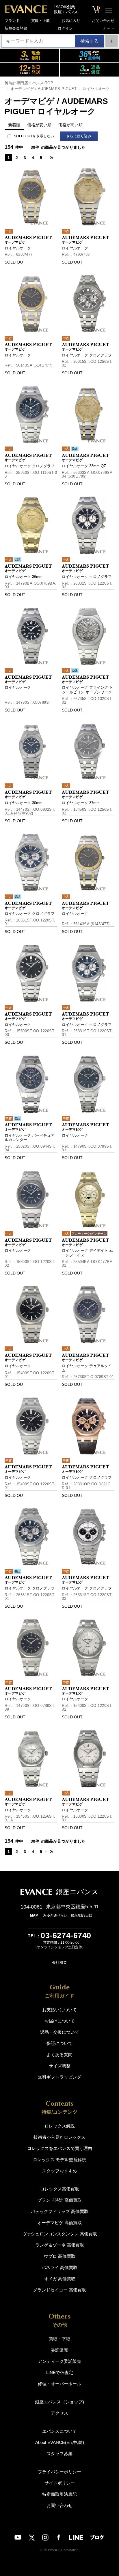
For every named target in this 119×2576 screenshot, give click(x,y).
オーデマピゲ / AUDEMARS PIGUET (43, 89)
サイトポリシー (60, 2483)
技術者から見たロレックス (59, 2137)
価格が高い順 (70, 125)
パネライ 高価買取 (59, 2267)
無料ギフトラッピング (59, 2077)
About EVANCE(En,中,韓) (60, 2442)
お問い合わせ (103, 21)
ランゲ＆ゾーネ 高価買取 (60, 2245)
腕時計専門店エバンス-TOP (29, 83)
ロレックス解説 (60, 2126)
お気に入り (71, 21)
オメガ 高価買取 (60, 2279)
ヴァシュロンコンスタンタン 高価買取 (60, 2234)
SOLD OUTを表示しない (34, 136)
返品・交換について (60, 2032)
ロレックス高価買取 (60, 2189)
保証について (59, 2043)
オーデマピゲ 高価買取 (59, 2223)
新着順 (14, 125)
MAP (34, 1915)
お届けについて (60, 2021)
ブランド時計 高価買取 (59, 2200)
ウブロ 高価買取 (60, 2256)
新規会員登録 (16, 28)
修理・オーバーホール (59, 2384)
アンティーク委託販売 (59, 2361)
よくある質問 (59, 2055)
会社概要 (59, 1962)
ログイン (65, 28)
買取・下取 (41, 21)
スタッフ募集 (59, 2454)
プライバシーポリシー (59, 2472)
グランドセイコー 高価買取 (59, 2290)
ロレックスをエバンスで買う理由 (60, 2148)
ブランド (12, 21)
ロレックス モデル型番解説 (59, 2160)
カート (109, 28)
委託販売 (59, 2350)
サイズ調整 (60, 2066)
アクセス (59, 2413)
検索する (90, 41)
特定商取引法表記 (59, 2494)
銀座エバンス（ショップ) (59, 2402)
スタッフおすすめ (59, 2171)
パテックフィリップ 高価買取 (60, 2211)
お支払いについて (59, 2010)
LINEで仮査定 (60, 2372)
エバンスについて (59, 2431)
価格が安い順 (39, 125)
